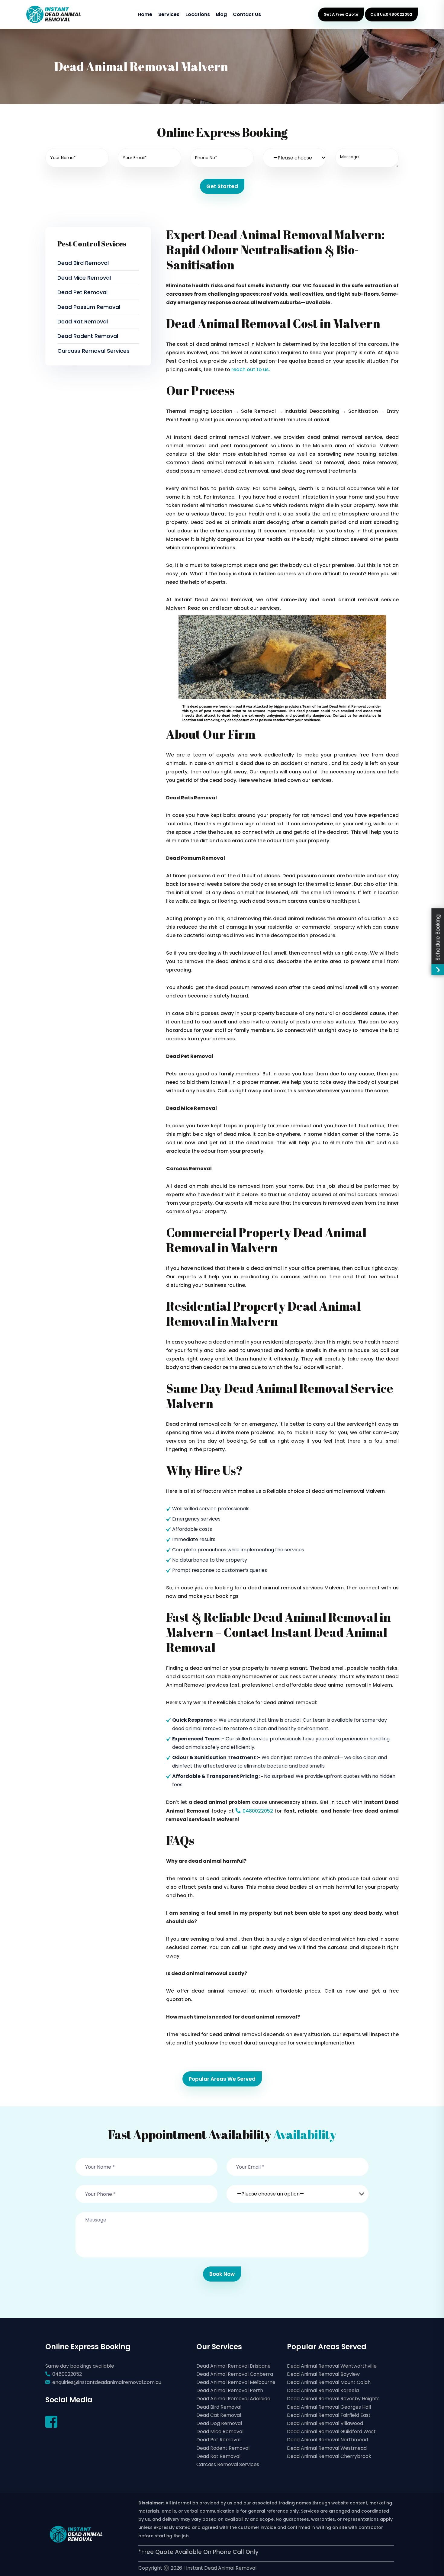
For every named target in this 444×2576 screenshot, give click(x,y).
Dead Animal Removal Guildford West (331, 2431)
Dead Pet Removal (82, 292)
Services (169, 14)
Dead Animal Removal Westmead (327, 2448)
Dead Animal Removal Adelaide (233, 2399)
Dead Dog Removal (219, 2423)
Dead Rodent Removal (88, 336)
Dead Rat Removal (83, 321)
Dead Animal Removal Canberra (235, 2374)
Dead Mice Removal (84, 278)
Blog (221, 14)
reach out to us (250, 369)
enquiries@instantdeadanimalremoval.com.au (107, 2382)
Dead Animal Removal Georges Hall (329, 2407)
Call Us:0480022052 (391, 14)
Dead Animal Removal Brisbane (233, 2366)
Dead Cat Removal (219, 2415)
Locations (198, 14)
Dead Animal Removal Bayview (323, 2374)
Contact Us (247, 14)
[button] (298, 2190)
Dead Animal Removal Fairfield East (329, 2415)
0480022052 (257, 1811)
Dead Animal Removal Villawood (325, 2423)
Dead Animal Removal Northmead (327, 2440)
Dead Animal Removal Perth (230, 2390)
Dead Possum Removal (89, 307)
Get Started (222, 186)
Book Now (222, 2274)
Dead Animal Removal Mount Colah (329, 2382)
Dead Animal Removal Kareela (323, 2390)
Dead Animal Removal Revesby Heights (333, 2399)
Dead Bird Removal (83, 263)
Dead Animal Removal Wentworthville (332, 2366)
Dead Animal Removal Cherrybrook (329, 2456)
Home (145, 14)
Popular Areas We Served (222, 2079)
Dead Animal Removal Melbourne (236, 2382)
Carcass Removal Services (93, 351)
